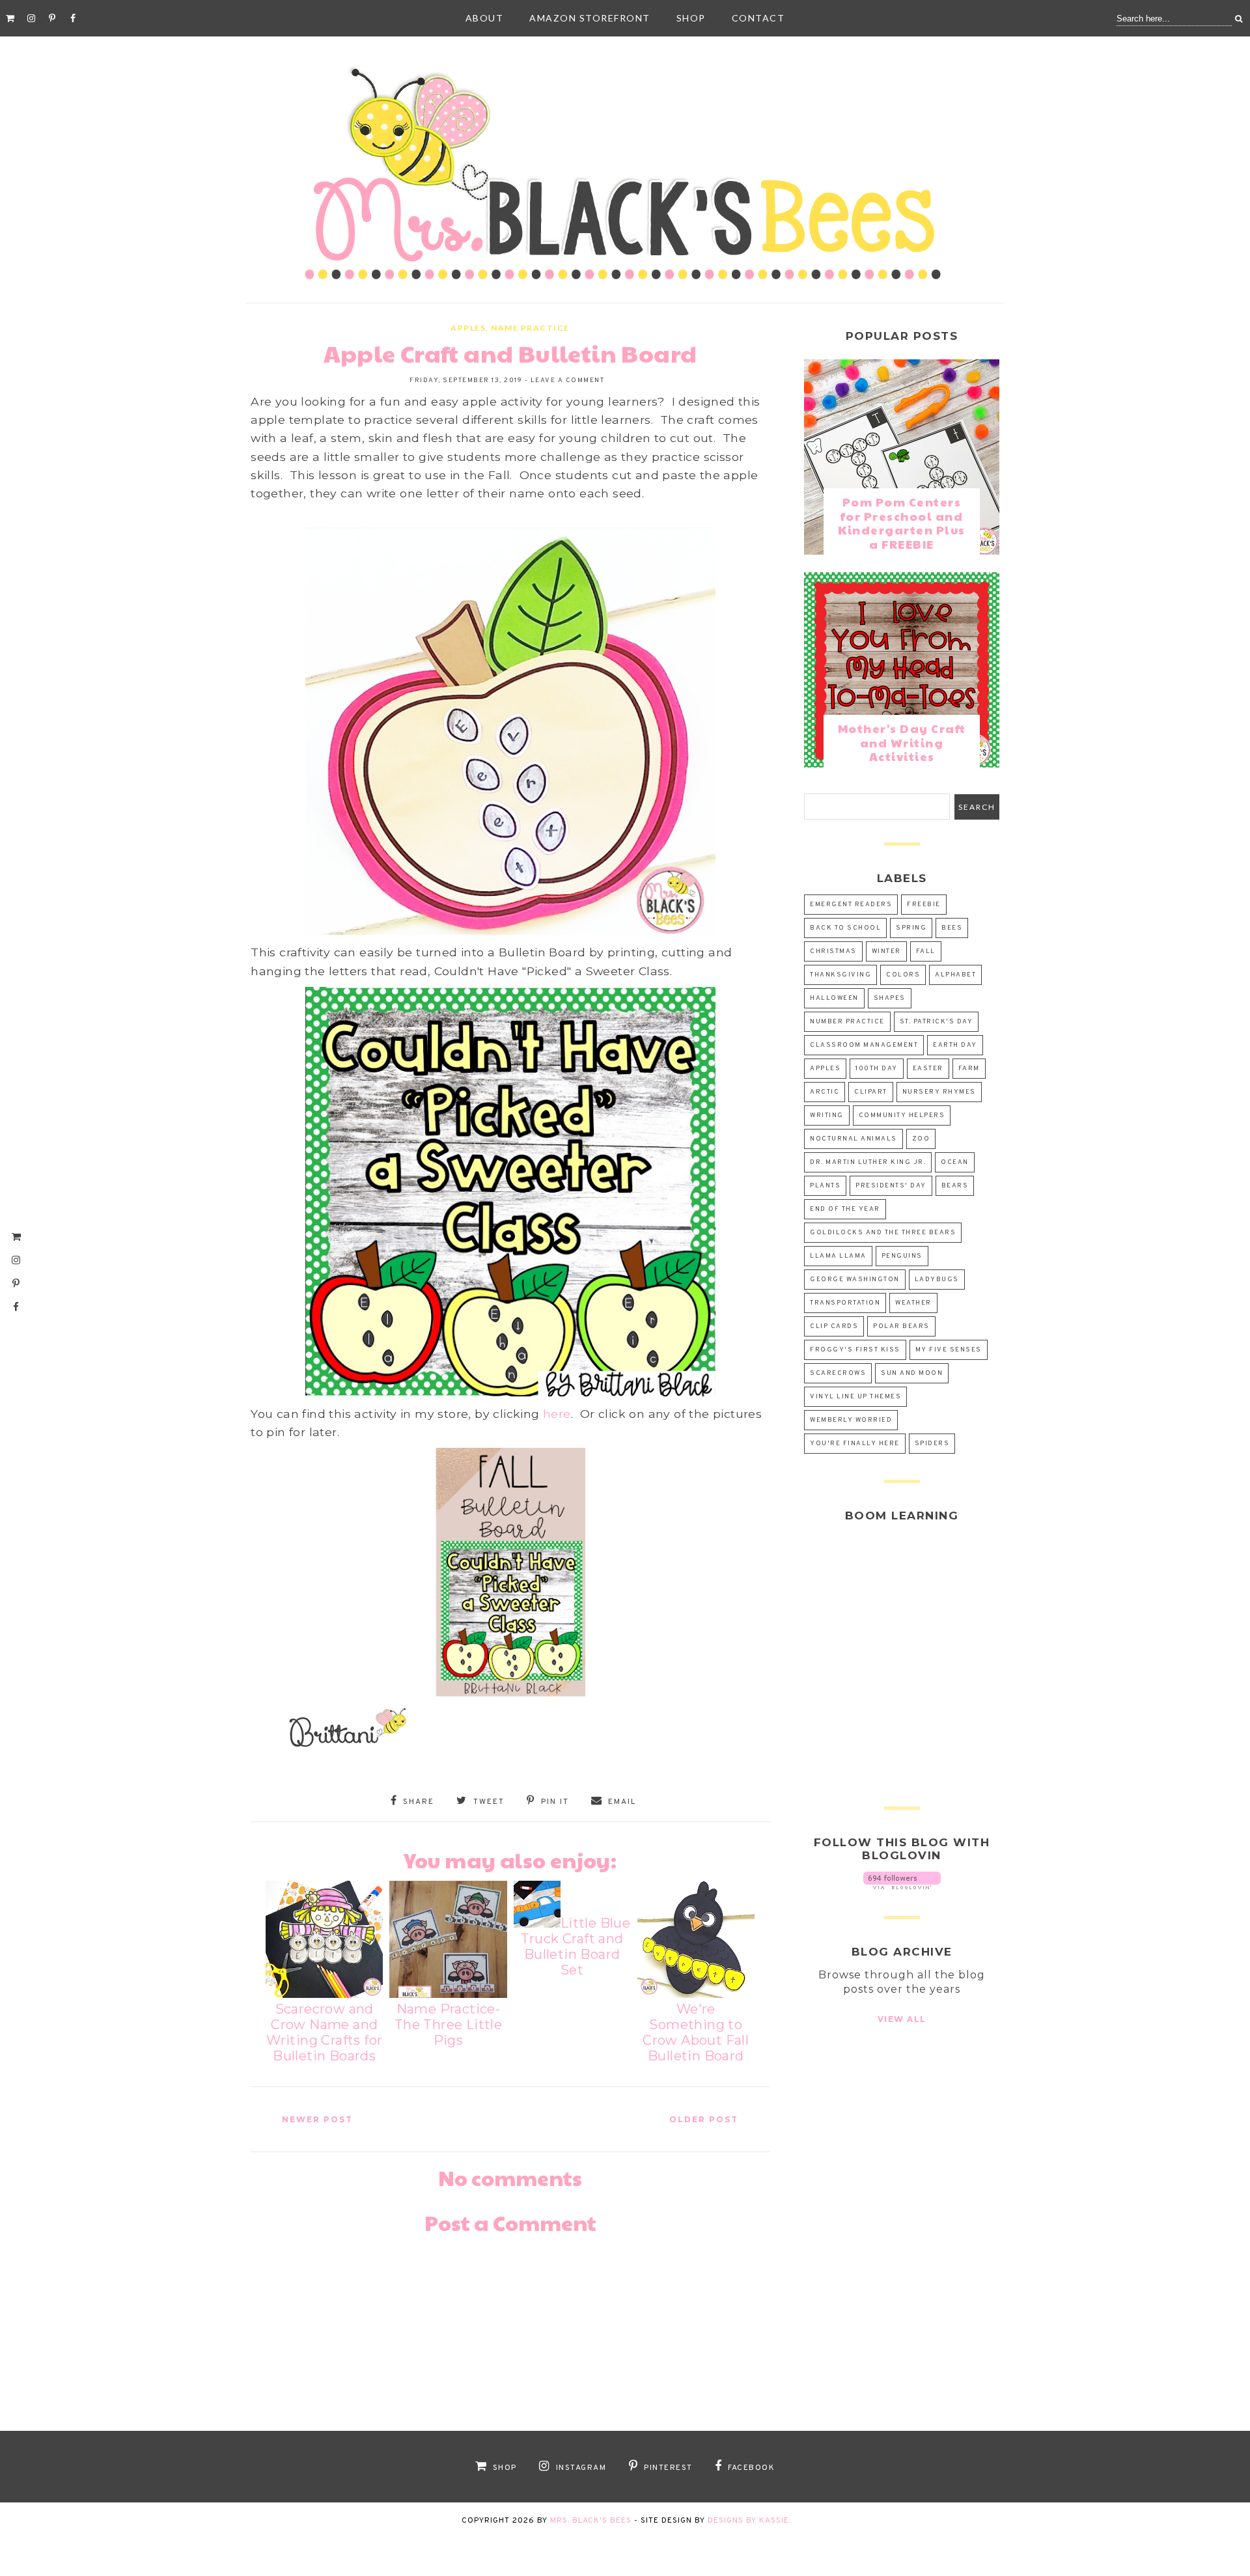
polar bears (901, 1326)
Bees (952, 928)
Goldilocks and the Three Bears (883, 1233)
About (485, 18)
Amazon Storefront (590, 18)
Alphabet (955, 975)
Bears (955, 1186)
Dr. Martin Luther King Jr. (868, 1162)
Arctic (825, 1092)
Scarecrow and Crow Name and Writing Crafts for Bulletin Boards (324, 2032)
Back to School (845, 928)
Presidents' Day (891, 1186)
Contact (758, 18)
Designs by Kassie (748, 2521)
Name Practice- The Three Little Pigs (448, 2025)
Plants (825, 1186)
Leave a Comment (568, 381)
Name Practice (530, 328)
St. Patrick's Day (937, 1022)
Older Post (704, 2119)
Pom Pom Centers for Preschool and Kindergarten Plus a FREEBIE (902, 523)
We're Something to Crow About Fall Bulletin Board (696, 2032)
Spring (911, 928)
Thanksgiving (840, 975)
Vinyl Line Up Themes (855, 1397)
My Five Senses (949, 1350)
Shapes (890, 998)
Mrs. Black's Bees (591, 2521)
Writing (827, 1115)
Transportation (845, 1303)
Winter (886, 951)
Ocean (955, 1162)
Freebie (924, 905)
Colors (903, 975)
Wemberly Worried (851, 1420)
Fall (926, 951)
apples (468, 328)
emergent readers (851, 905)
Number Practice (847, 1022)
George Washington (855, 1280)
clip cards (834, 1326)
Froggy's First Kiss (855, 1350)
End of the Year (845, 1209)
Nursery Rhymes (939, 1092)
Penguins (902, 1256)
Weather (913, 1303)
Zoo (921, 1139)
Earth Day (955, 1045)
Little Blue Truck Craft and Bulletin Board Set (576, 1946)
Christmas (833, 951)
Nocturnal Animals (854, 1139)
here (557, 1414)
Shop (691, 18)
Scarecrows (838, 1373)
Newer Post (317, 2119)
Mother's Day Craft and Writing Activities (902, 742)
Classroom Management (864, 1045)
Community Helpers (902, 1115)
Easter (928, 1069)
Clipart (871, 1092)
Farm (969, 1069)
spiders (932, 1444)
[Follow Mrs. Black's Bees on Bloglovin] (902, 1886)
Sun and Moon (912, 1373)
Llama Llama (838, 1256)
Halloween (834, 998)
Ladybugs (937, 1280)
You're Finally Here (855, 1444)
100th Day (877, 1069)
